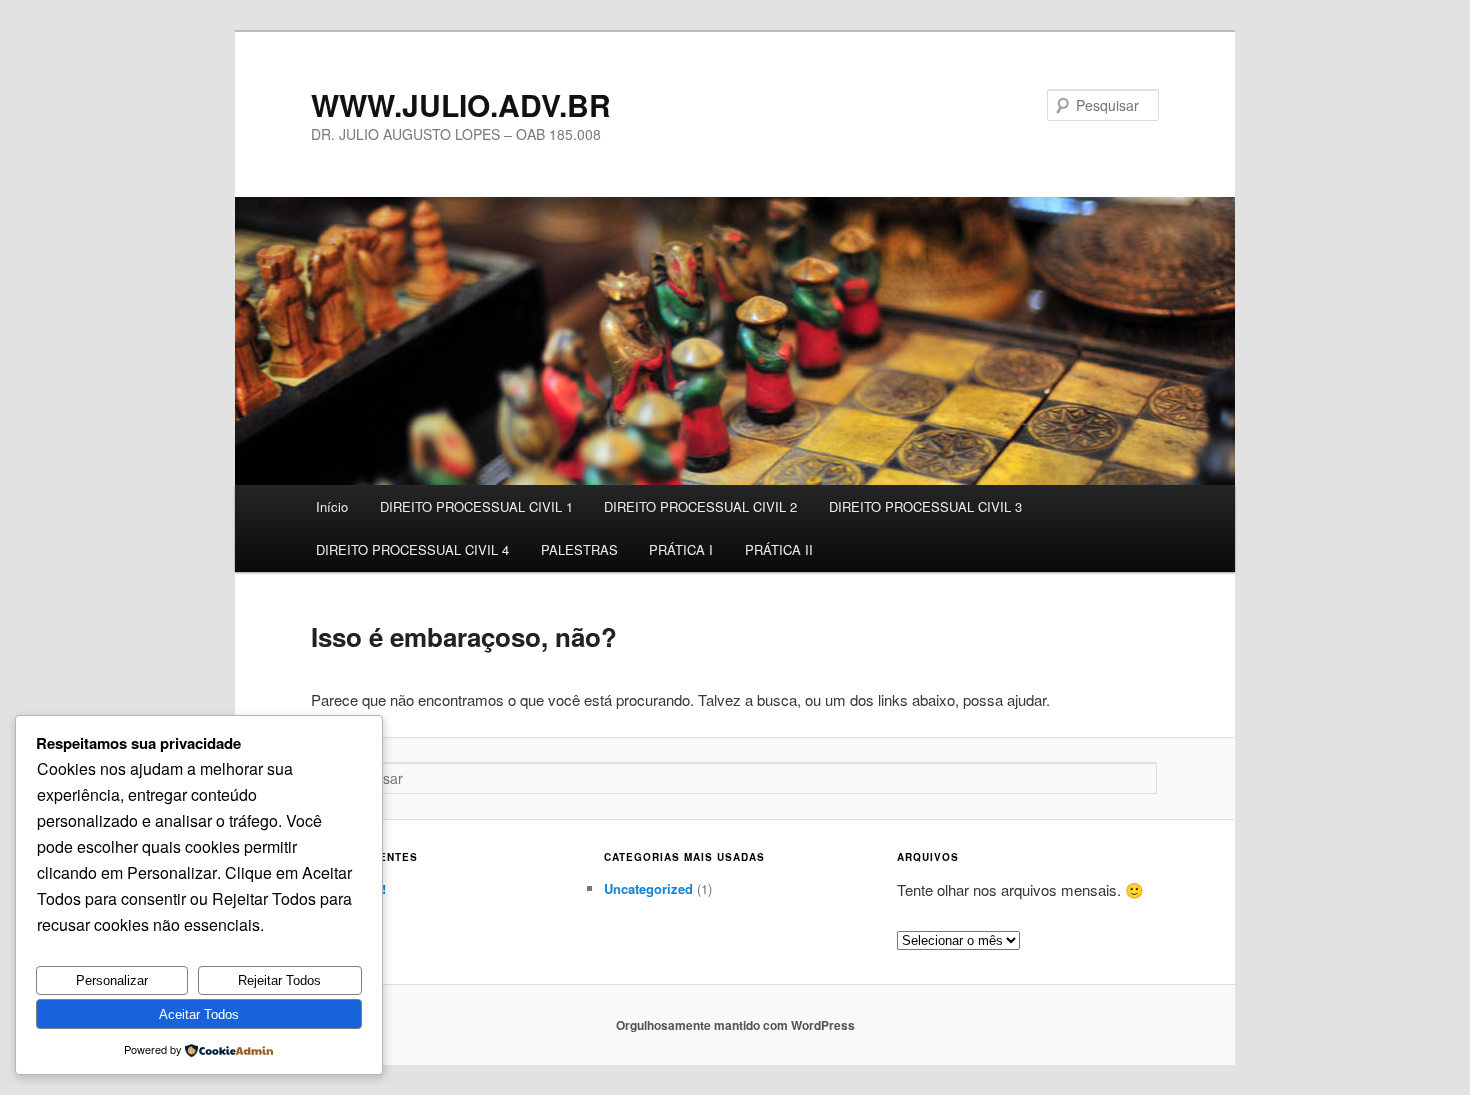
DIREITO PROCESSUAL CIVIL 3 (925, 506)
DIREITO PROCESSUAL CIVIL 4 (412, 549)
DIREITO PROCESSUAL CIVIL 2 (700, 506)
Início (332, 506)
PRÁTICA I (681, 549)
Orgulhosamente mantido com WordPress (735, 1025)
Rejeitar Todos (279, 980)
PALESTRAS (579, 549)
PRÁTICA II (779, 549)
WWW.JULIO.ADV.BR (461, 104)
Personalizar (112, 980)
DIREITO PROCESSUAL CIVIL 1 (476, 506)
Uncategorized (648, 888)
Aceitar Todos (199, 1014)
